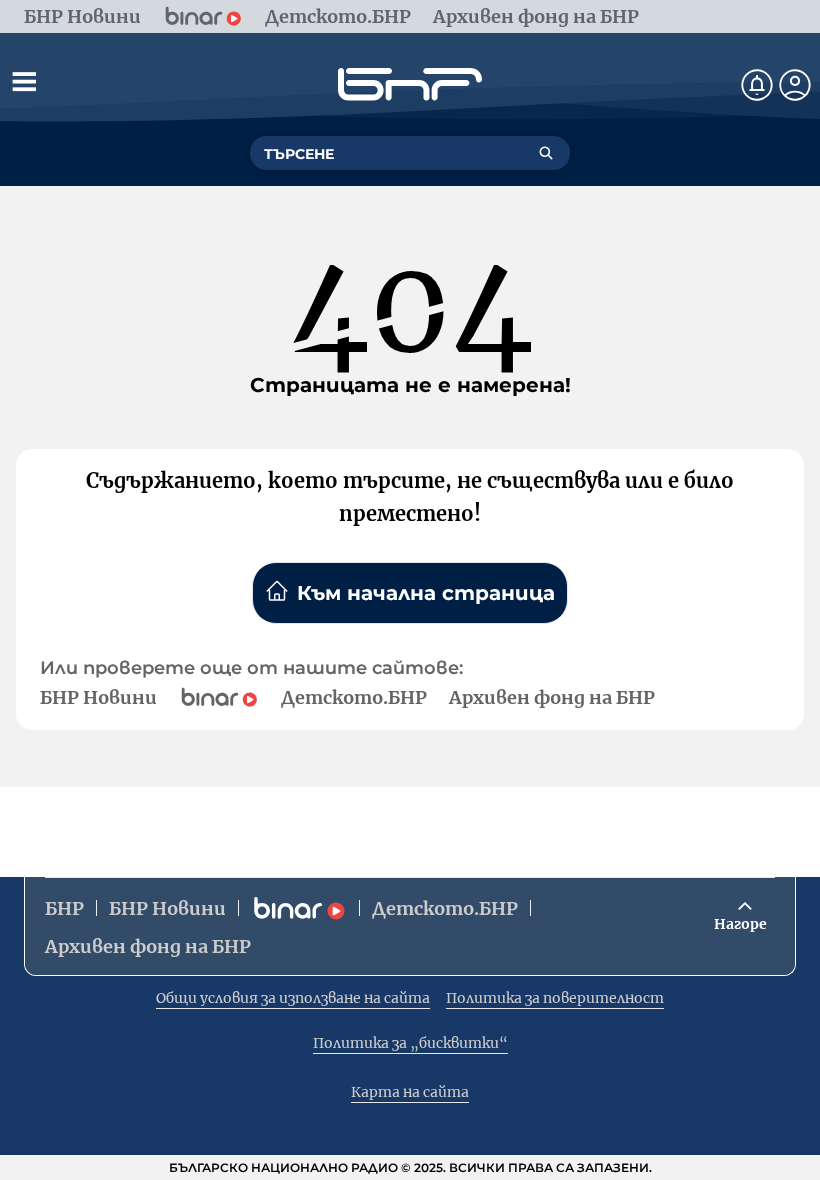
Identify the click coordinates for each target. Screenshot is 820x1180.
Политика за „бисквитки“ (410, 1043)
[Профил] (795, 85)
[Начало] (410, 84)
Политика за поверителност (555, 998)
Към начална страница (426, 593)
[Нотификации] (757, 85)
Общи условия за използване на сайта (293, 998)
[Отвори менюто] (24, 81)
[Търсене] (546, 153)
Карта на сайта (410, 1092)
